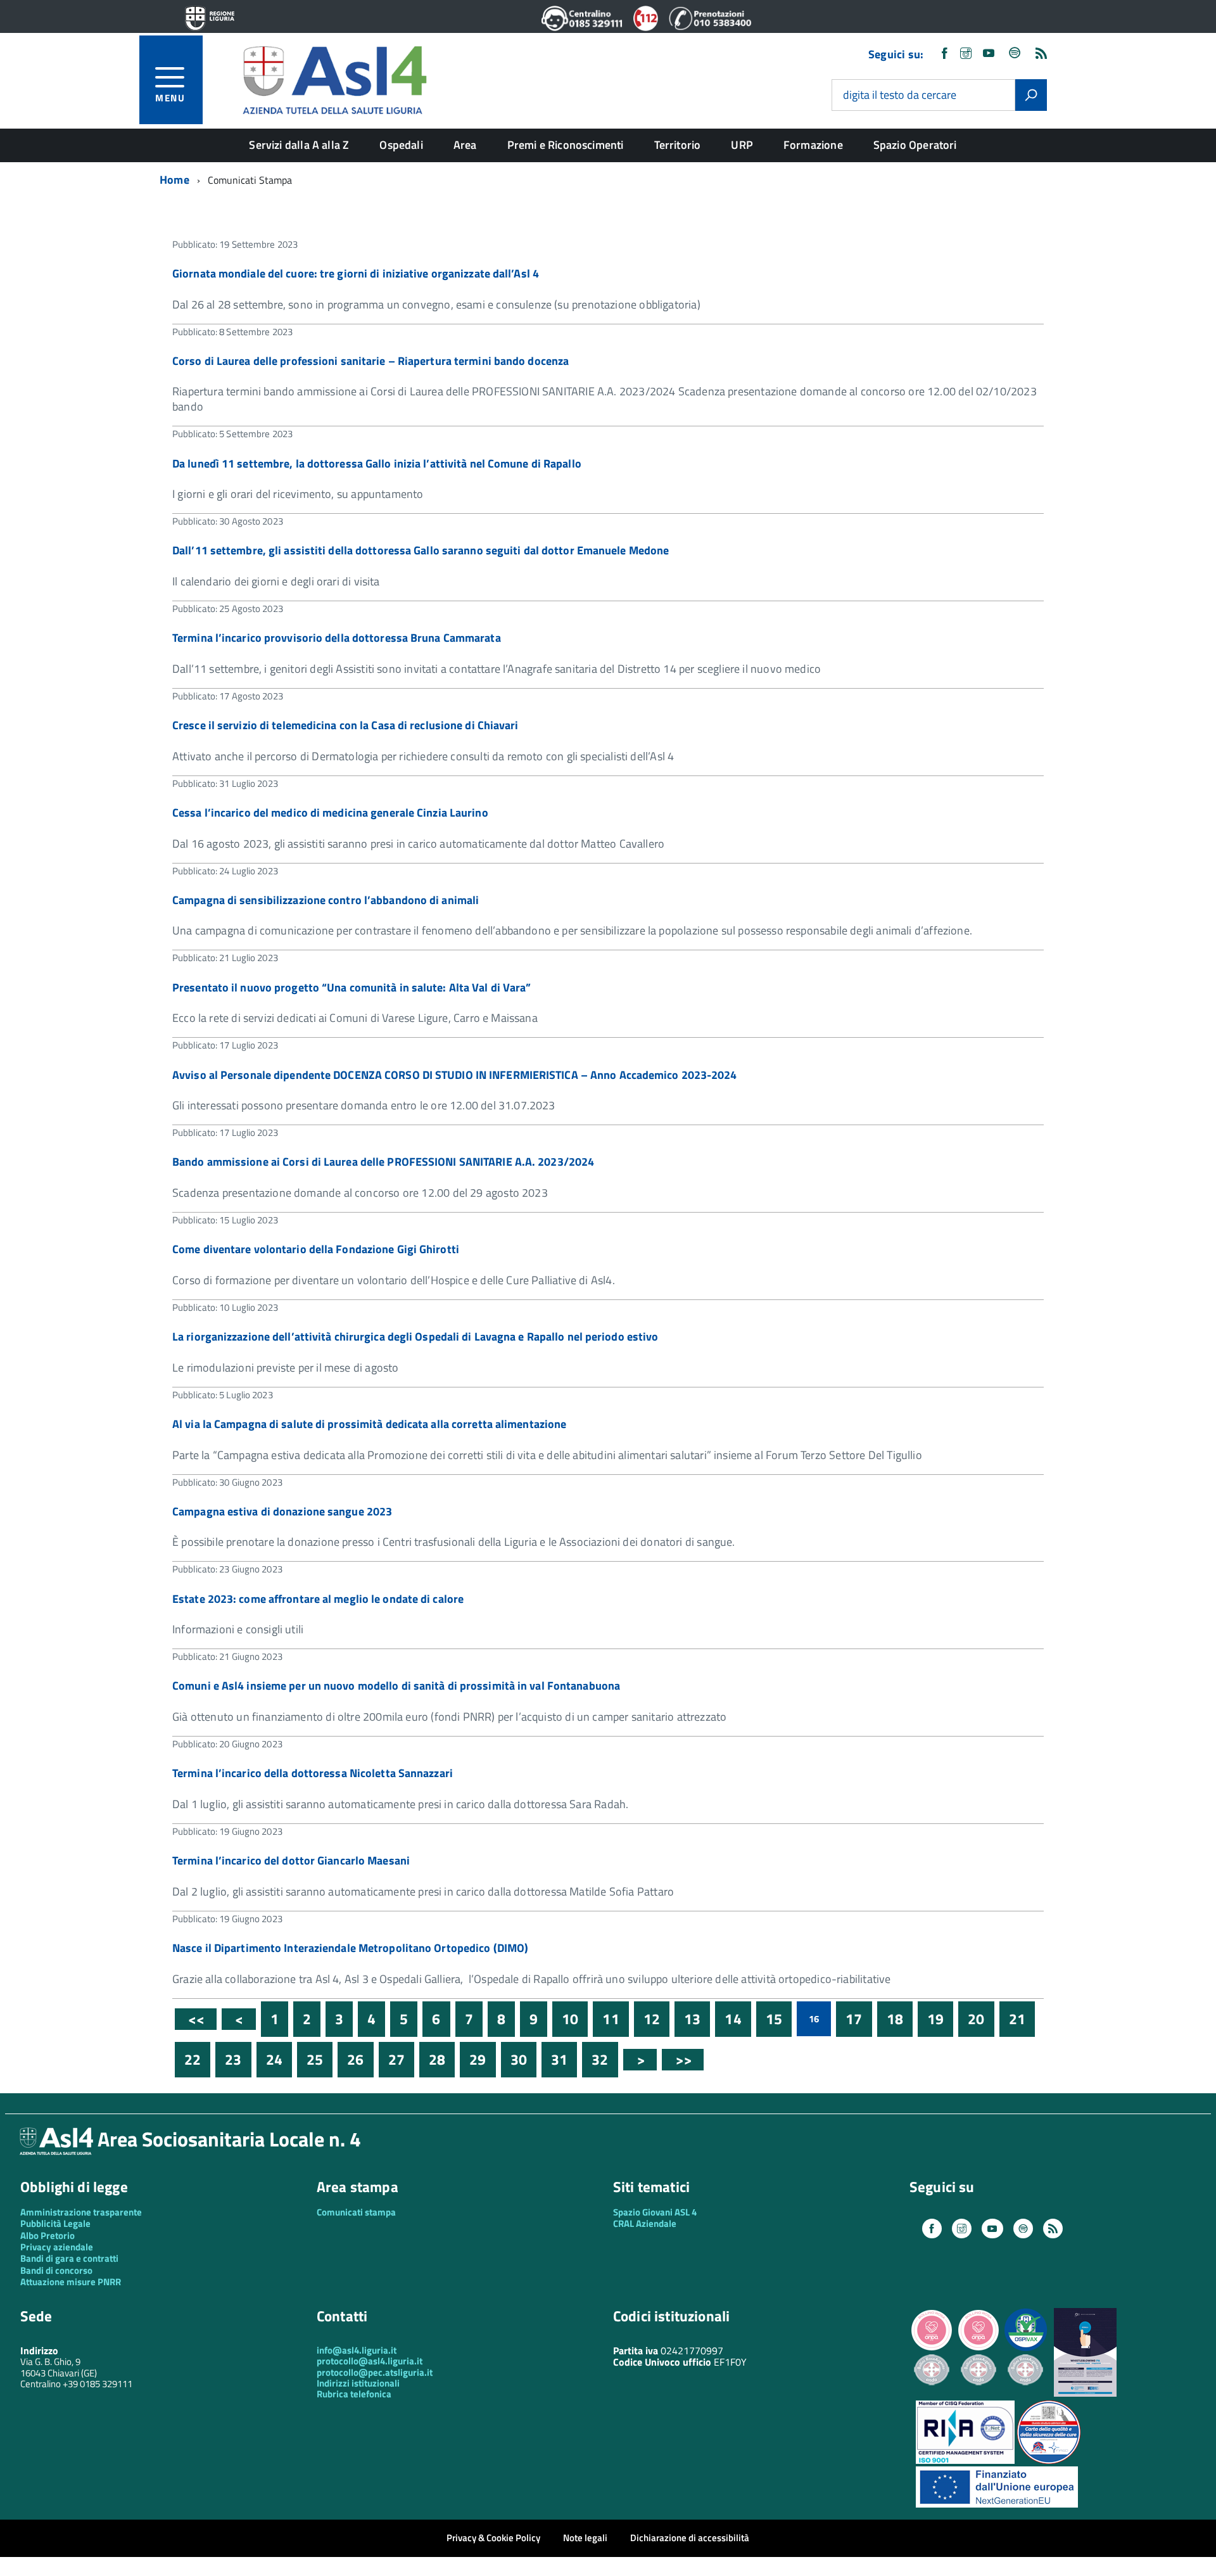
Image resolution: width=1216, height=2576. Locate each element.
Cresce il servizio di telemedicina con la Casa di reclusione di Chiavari (345, 725)
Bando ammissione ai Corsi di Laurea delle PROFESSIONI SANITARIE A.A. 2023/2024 (383, 1162)
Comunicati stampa (356, 2212)
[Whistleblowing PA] (1085, 2393)
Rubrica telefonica (354, 2394)
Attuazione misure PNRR (71, 2282)
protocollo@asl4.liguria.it (370, 2361)
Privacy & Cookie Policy (493, 2538)
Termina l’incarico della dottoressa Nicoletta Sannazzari (313, 1773)
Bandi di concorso (56, 2270)
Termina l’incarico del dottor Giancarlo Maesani (291, 1860)
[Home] (334, 78)
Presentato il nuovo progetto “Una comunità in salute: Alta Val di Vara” (351, 987)
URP (742, 145)
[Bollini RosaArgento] (932, 2395)
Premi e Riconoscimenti (566, 145)
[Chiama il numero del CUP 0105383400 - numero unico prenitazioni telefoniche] (710, 27)
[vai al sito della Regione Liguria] (210, 19)
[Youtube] (989, 54)
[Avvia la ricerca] (1031, 95)
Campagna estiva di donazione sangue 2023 (282, 1511)
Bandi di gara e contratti (69, 2258)
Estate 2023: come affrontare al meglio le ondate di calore (318, 1599)
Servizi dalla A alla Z (299, 145)
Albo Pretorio (47, 2235)
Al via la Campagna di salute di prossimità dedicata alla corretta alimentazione (369, 1424)
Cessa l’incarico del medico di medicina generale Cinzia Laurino (330, 813)
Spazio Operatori (915, 145)
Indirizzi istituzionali (358, 2383)
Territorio (678, 145)
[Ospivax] (1025, 2349)
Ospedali (401, 145)
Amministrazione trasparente (81, 2212)
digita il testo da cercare (900, 95)
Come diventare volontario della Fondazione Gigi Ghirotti (316, 1249)
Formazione (813, 145)
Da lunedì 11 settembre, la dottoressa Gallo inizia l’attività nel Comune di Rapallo (377, 463)
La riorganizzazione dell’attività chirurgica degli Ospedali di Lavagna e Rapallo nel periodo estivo (415, 1336)
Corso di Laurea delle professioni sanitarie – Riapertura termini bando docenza (370, 361)
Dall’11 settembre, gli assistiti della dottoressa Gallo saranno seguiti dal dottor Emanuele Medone (421, 550)
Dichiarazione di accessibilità (690, 2538)
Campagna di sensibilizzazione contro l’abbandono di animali (326, 900)
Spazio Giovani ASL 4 (655, 2212)
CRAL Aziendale (645, 2223)
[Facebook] (944, 54)
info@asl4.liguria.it (357, 2350)
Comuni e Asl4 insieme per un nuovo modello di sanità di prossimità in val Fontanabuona (396, 1686)
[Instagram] (966, 54)
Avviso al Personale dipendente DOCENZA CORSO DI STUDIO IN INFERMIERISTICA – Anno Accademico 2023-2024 (455, 1075)
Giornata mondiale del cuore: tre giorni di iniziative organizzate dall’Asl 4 (356, 273)
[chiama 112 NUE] (646, 27)
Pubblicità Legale (55, 2223)
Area (465, 145)
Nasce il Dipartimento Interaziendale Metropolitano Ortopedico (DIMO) (350, 1948)
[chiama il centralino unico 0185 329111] (582, 27)
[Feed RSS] (1041, 54)
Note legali (585, 2538)
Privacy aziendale (57, 2247)
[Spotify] (1015, 54)
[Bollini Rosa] (932, 2349)
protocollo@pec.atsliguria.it (375, 2372)
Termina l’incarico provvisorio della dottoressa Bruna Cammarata (337, 638)
